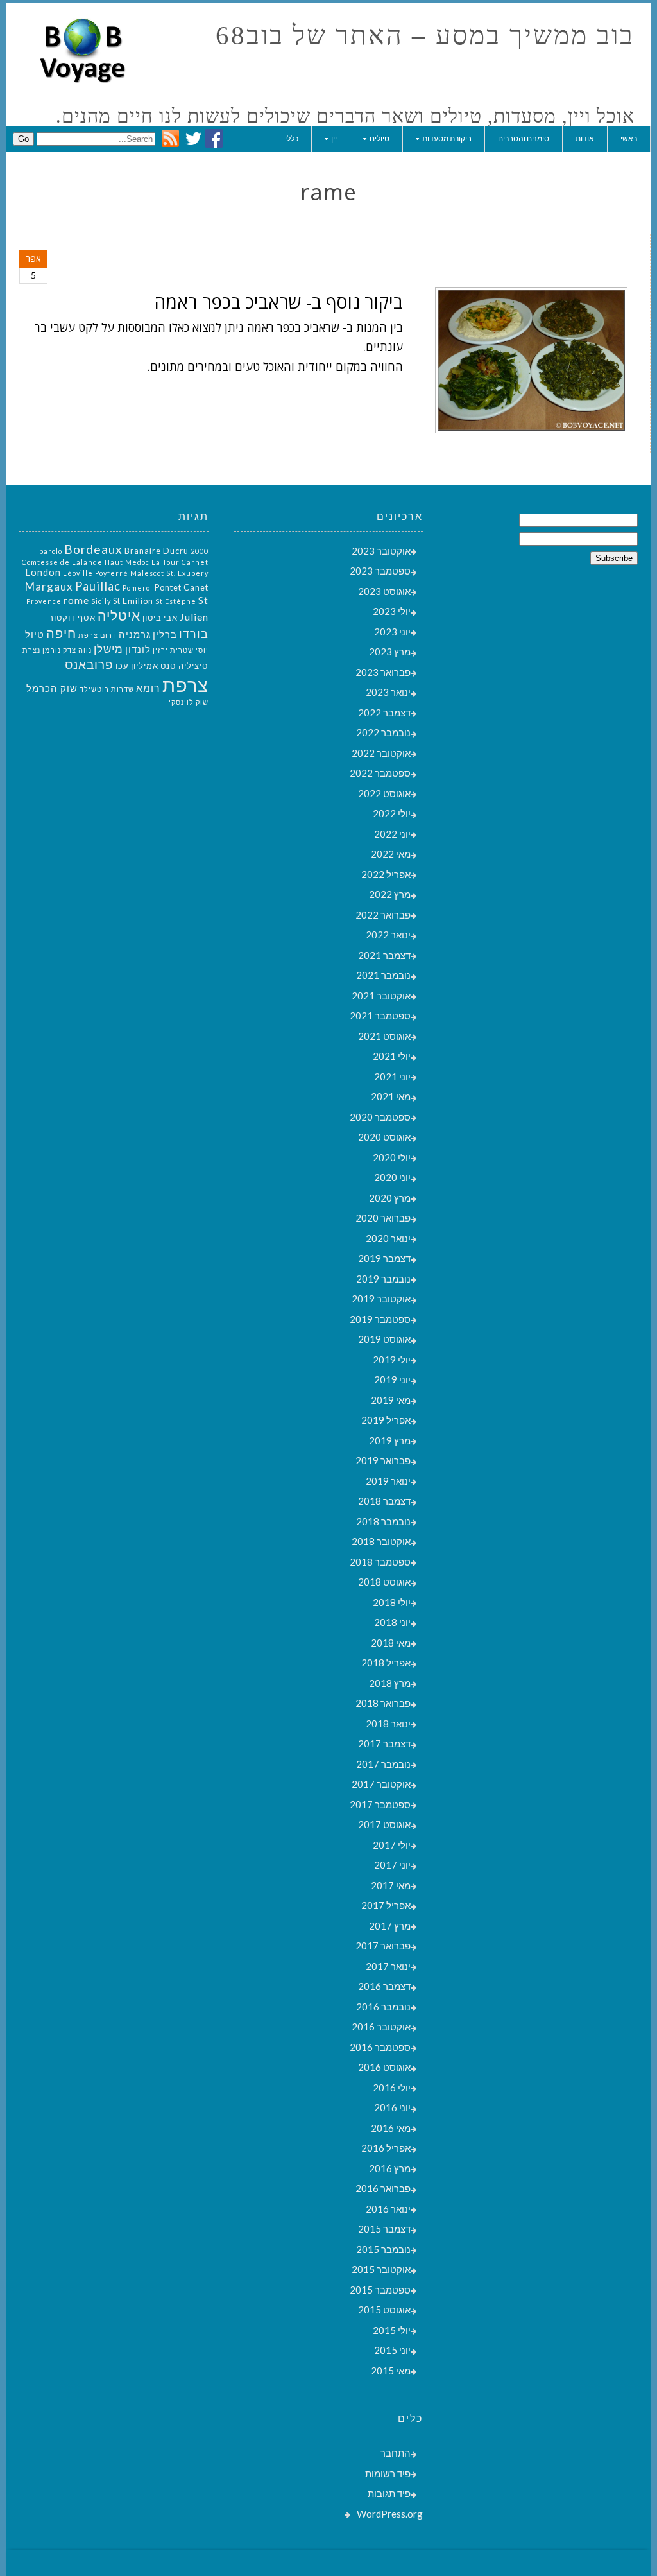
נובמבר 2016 (383, 2007)
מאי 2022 (391, 854)
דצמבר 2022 (384, 713)
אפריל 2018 (386, 1663)
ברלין (165, 635)
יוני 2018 (392, 1622)
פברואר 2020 (383, 1218)
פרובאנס (89, 664)
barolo (51, 551)
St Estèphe (176, 601)
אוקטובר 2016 (381, 2027)
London (43, 572)
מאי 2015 (391, 2371)
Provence (44, 601)
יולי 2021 (392, 1056)
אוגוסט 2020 (384, 1137)
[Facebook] (214, 144)
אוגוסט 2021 (384, 1036)
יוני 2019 (392, 1379)
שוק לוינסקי (189, 702)
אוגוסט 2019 (384, 1339)
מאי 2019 (391, 1400)
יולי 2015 (392, 2330)
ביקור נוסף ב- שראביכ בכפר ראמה (279, 302)
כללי (292, 138)
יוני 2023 (392, 632)
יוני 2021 (392, 1076)
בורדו (194, 634)
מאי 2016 (391, 2128)
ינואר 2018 (388, 1724)
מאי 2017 (391, 1885)
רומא (148, 688)
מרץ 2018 (390, 1683)
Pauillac (98, 586)
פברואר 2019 (383, 1460)
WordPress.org (390, 2514)
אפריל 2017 (386, 1905)
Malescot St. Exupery (169, 573)
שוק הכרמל (52, 688)
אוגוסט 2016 (384, 2067)
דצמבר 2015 (384, 2229)
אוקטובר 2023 (381, 551)
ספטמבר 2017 (380, 1804)
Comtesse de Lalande (62, 562)
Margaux (49, 586)
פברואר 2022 (383, 915)
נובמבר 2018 (383, 1521)
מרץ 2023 (390, 652)
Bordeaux (93, 549)
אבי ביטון (160, 618)
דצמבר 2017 (384, 1743)
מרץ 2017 (390, 1926)
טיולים (380, 138)
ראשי (629, 138)
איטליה (119, 616)
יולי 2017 (392, 1845)
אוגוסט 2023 (384, 591)
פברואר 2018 (383, 1703)
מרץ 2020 (390, 1198)
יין (334, 138)
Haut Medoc (127, 562)
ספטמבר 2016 (380, 2047)
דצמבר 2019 (384, 1258)
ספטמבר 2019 (380, 1319)
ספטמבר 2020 (380, 1117)
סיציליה (193, 666)
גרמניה (135, 635)
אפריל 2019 (386, 1420)
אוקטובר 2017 (381, 1784)
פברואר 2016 (383, 2188)
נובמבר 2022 (383, 732)
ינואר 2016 (388, 2209)
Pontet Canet (182, 587)
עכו (122, 666)
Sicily (101, 601)
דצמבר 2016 (384, 1986)
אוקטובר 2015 (381, 2269)
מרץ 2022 (390, 894)
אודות (585, 138)
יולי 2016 (392, 2088)
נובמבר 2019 (383, 1279)
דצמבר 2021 (384, 955)
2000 (200, 551)
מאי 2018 (391, 1643)
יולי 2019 (392, 1360)
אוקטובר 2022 (381, 753)
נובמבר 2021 (383, 975)
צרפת (185, 685)
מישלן (108, 649)
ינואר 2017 (388, 1966)
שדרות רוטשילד (107, 689)
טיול (35, 635)
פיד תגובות (389, 2493)
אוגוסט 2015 (384, 2310)
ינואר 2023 (388, 692)
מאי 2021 (391, 1096)
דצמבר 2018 (384, 1501)
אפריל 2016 (386, 2148)
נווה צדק (77, 650)
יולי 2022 (392, 813)
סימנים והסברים (524, 138)
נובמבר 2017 (383, 1764)
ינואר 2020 (388, 1238)
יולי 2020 (392, 1157)
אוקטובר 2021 (381, 996)
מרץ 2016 (390, 2168)
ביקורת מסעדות (447, 138)
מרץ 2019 (390, 1440)
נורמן (52, 650)
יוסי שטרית (189, 650)
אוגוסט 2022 (384, 793)
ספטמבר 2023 (380, 571)
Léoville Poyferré (96, 573)
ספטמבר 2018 (380, 1562)
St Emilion (133, 601)
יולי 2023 (392, 611)
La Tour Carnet (180, 562)
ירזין (160, 650)
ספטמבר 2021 (380, 1016)
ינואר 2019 (388, 1481)
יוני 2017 (392, 1865)
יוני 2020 (392, 1177)
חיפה (61, 633)
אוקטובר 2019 (381, 1299)
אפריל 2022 (386, 874)
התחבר (396, 2453)
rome (76, 600)
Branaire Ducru (157, 551)
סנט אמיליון (154, 666)
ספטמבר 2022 (380, 773)
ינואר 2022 (388, 935)
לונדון (138, 649)
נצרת (31, 650)
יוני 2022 (392, 834)
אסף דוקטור (72, 618)
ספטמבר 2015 (380, 2290)
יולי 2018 (392, 1602)
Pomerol (138, 588)
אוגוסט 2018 (384, 1582)
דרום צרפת (98, 635)
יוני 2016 (392, 2107)
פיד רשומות (388, 2473)
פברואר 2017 (383, 1946)
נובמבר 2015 (383, 2249)
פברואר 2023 (383, 672)
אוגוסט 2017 (384, 1824)
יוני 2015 (392, 2350)
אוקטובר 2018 (381, 1541)
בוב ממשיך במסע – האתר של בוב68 (425, 36)
